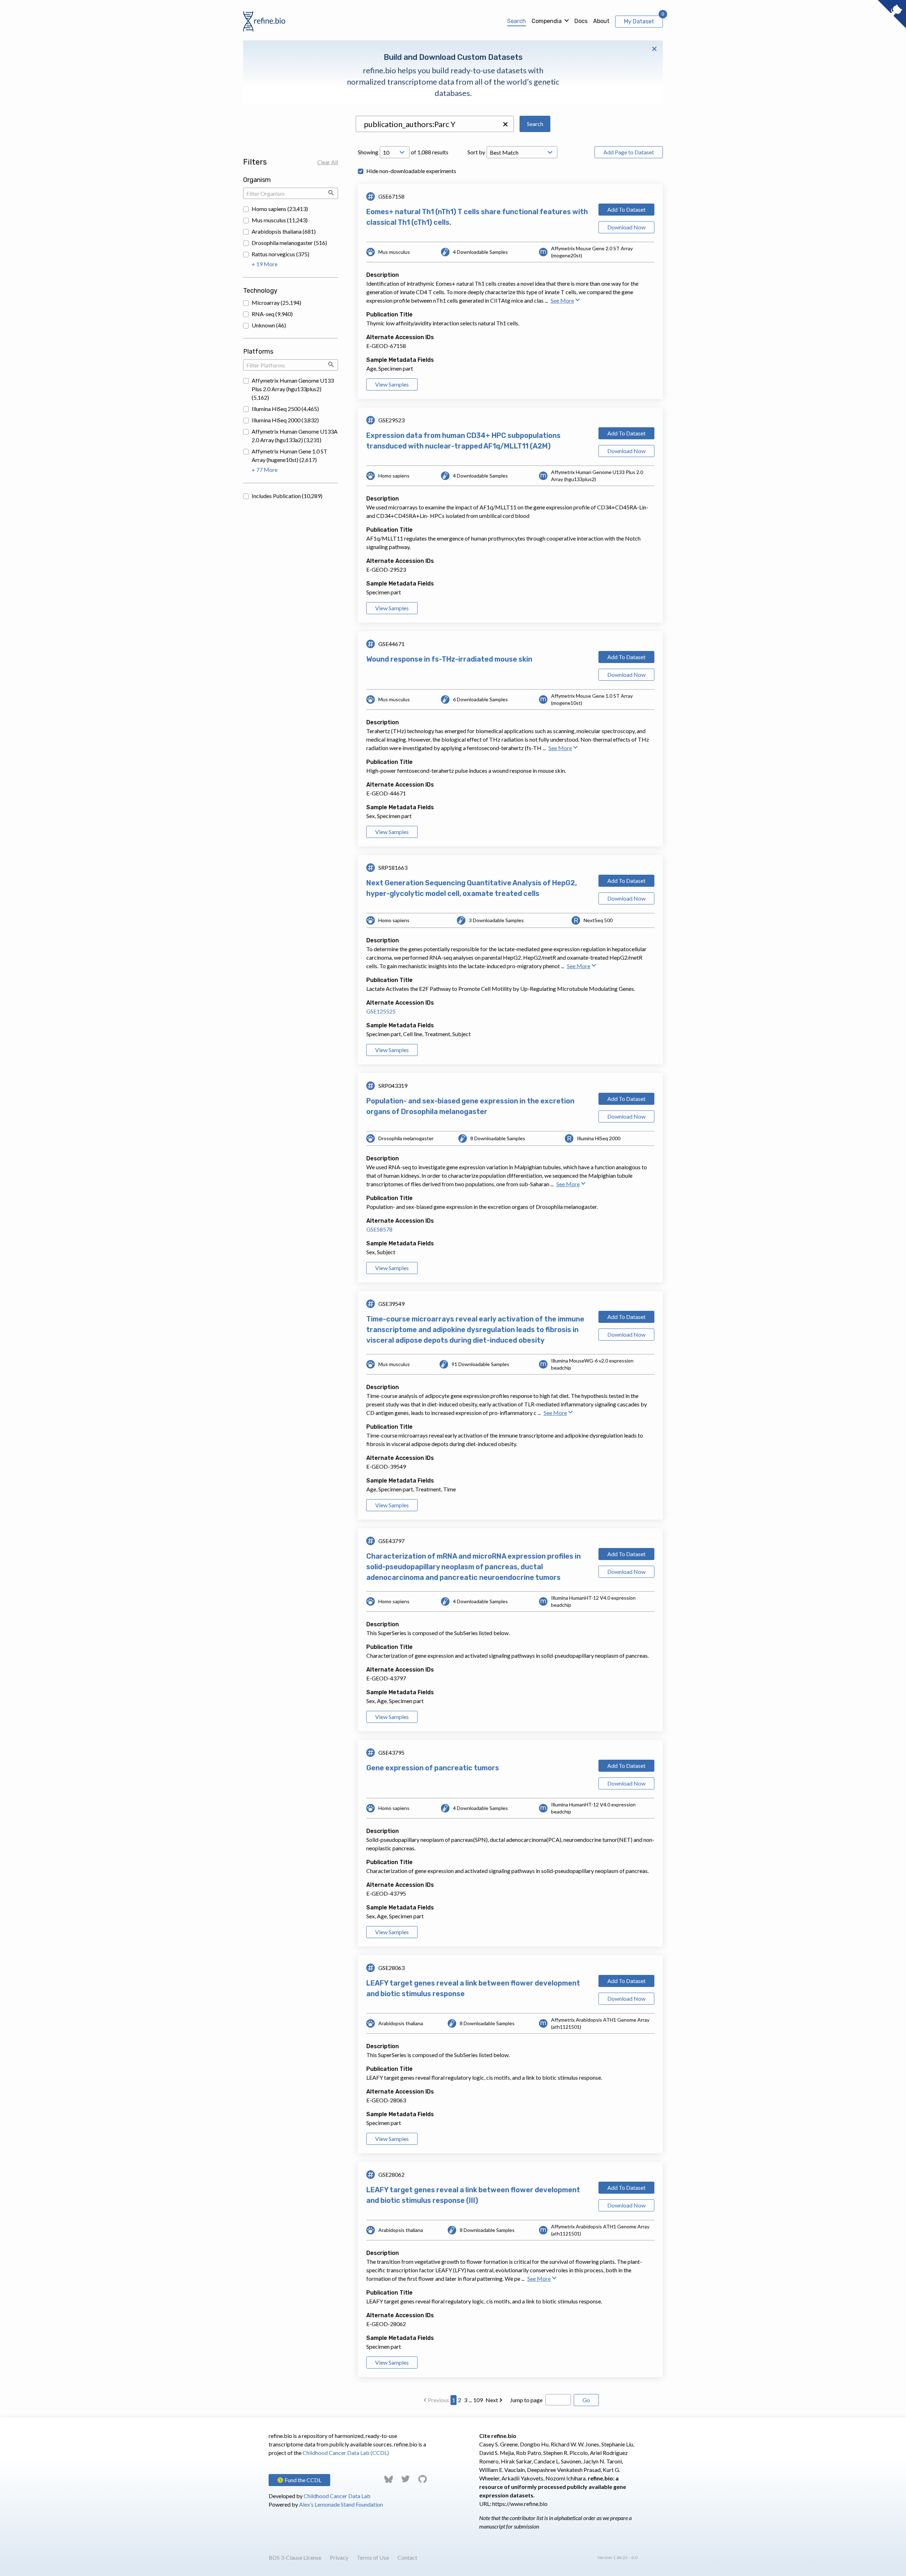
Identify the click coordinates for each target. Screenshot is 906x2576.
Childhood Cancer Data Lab (337, 2496)
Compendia (547, 21)
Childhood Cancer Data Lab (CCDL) (346, 2453)
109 (478, 2400)
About (601, 21)
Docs (581, 21)
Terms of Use (373, 2557)
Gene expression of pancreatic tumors (433, 1768)
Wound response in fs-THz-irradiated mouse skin (449, 659)
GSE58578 (379, 1229)
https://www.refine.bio (520, 2504)
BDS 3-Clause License (295, 2557)
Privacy (339, 2557)
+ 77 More (265, 470)
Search (517, 21)
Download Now (626, 227)
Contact (407, 2557)
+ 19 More (265, 264)
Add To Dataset (626, 209)
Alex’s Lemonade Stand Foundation (341, 2504)
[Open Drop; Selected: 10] (395, 152)
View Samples (392, 384)
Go (586, 2400)
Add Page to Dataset (629, 152)
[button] (505, 124)
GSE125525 (381, 1011)
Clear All (328, 162)
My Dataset (639, 21)
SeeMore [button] (562, 300)
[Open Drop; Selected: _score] (522, 152)
